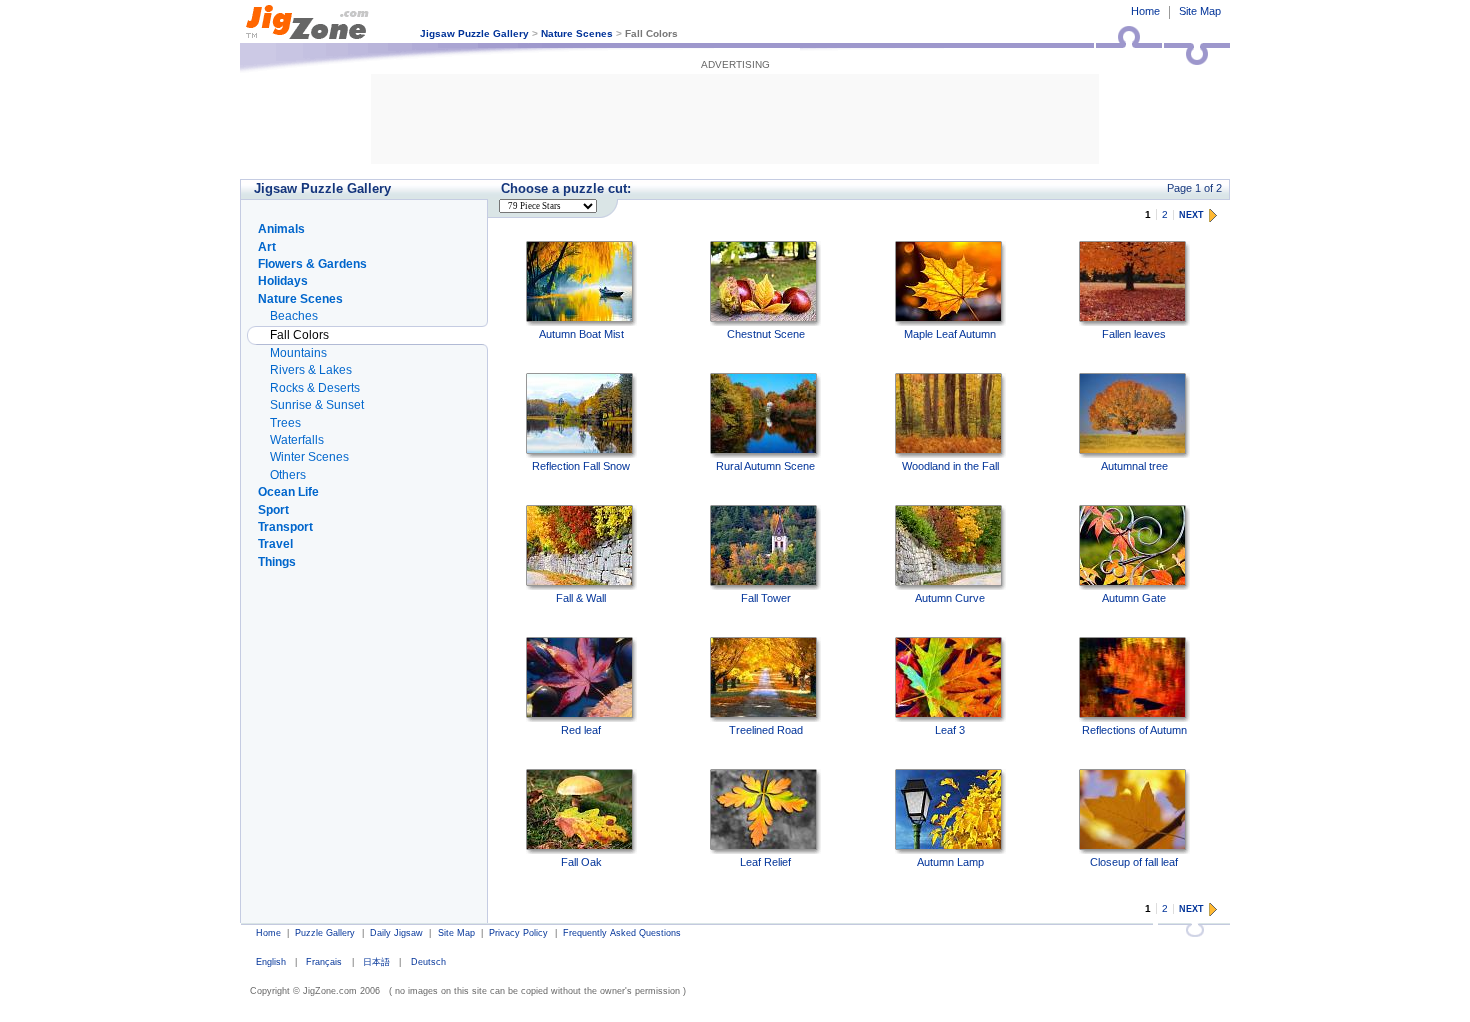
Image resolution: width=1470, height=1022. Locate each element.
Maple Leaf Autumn (950, 334)
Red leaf (581, 730)
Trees (285, 423)
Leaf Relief (765, 862)
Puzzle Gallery (325, 933)
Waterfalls (297, 440)
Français (324, 962)
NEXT (1191, 215)
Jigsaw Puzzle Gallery (474, 33)
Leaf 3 (950, 730)
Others (288, 475)
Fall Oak (581, 862)
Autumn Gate (1134, 598)
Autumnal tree (1134, 466)
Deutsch (428, 962)
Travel (275, 544)
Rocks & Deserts (315, 388)
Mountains (298, 353)
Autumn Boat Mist (581, 334)
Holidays (283, 281)
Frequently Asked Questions (622, 933)
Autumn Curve (950, 598)
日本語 (376, 962)
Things (277, 562)
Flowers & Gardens (312, 264)
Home (1145, 11)
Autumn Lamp (950, 862)
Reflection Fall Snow (581, 466)
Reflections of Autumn (1134, 730)
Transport (285, 527)
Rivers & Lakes (311, 370)
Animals (281, 229)
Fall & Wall (581, 598)
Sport (273, 510)
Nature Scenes (577, 33)
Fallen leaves (1134, 334)
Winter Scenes (309, 457)
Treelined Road (766, 730)
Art (267, 247)
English (271, 962)
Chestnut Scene (766, 334)
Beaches (294, 316)
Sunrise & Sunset (317, 405)
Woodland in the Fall (950, 466)
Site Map (1200, 11)
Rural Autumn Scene (765, 466)
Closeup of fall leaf (1134, 862)
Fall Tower (766, 598)
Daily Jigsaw (396, 933)
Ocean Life (288, 492)
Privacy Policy (518, 933)
